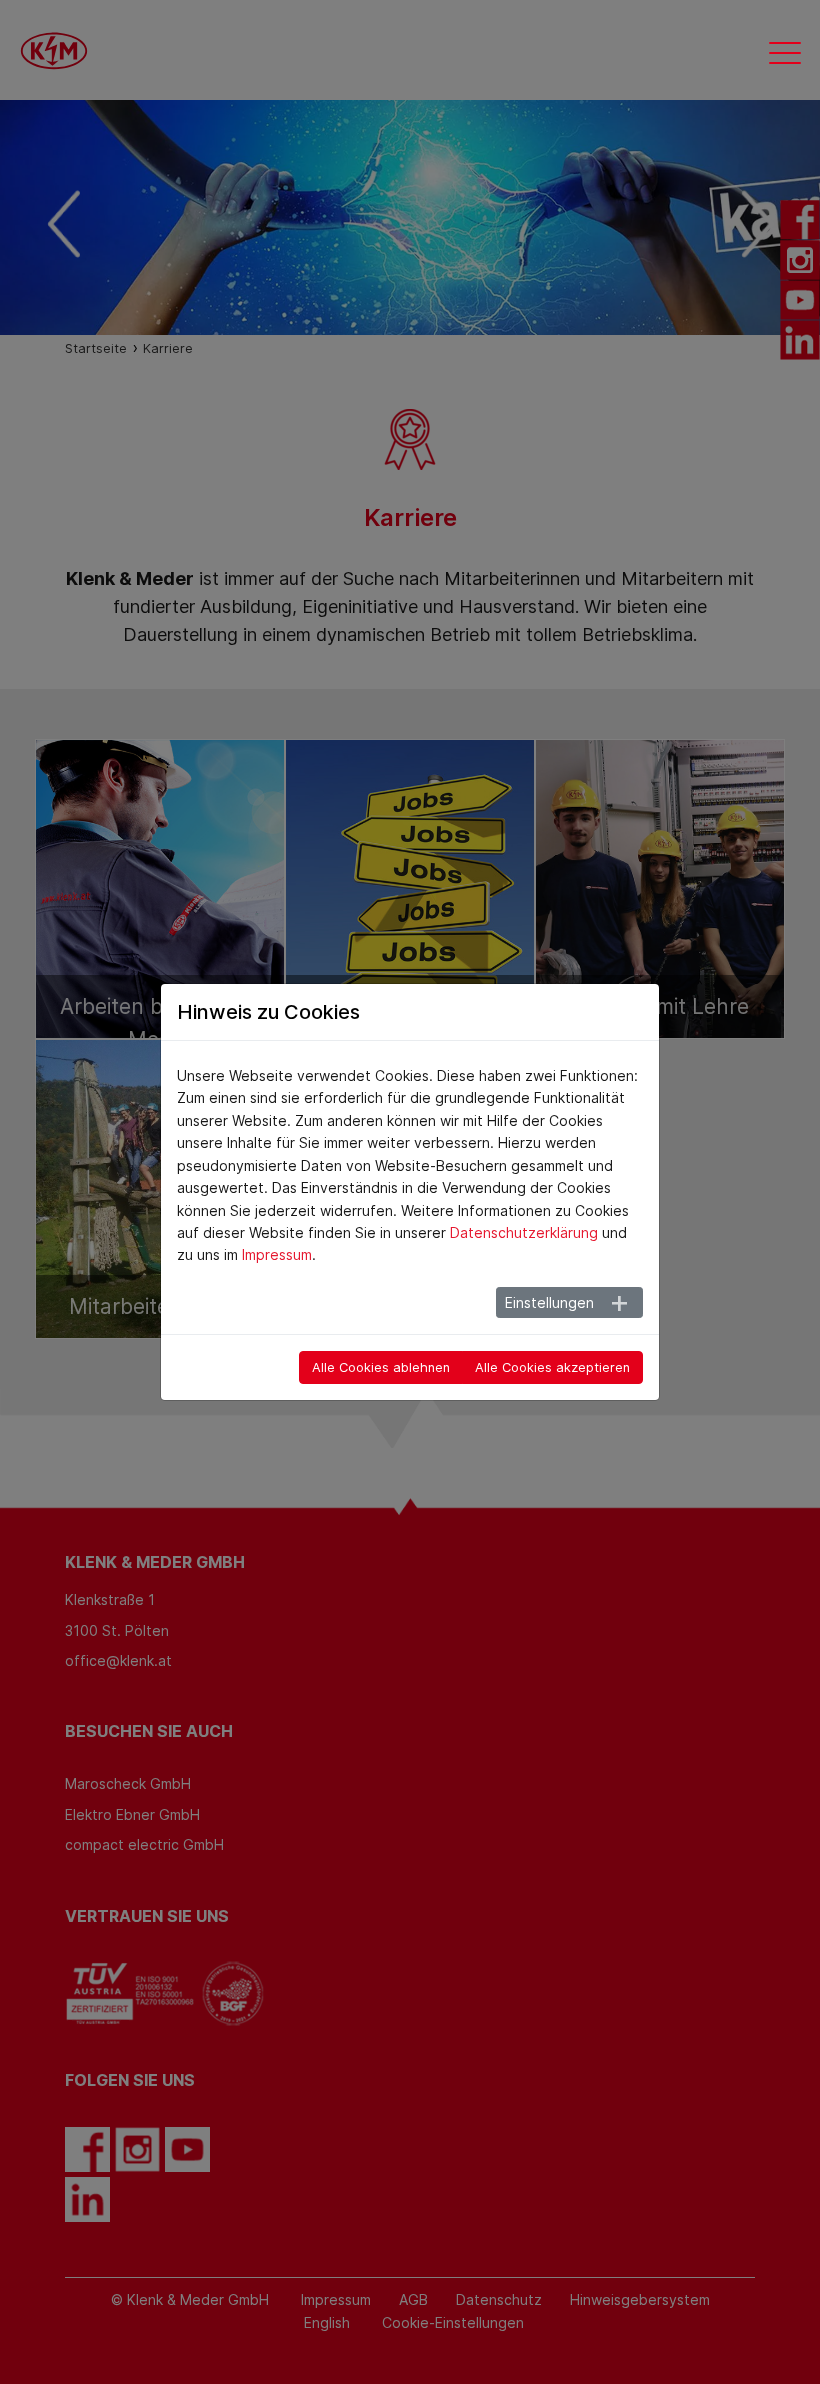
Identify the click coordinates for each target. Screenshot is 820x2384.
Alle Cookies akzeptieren (552, 1367)
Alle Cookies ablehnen (381, 1367)
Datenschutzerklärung (524, 1232)
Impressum (277, 1254)
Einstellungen (549, 1302)
